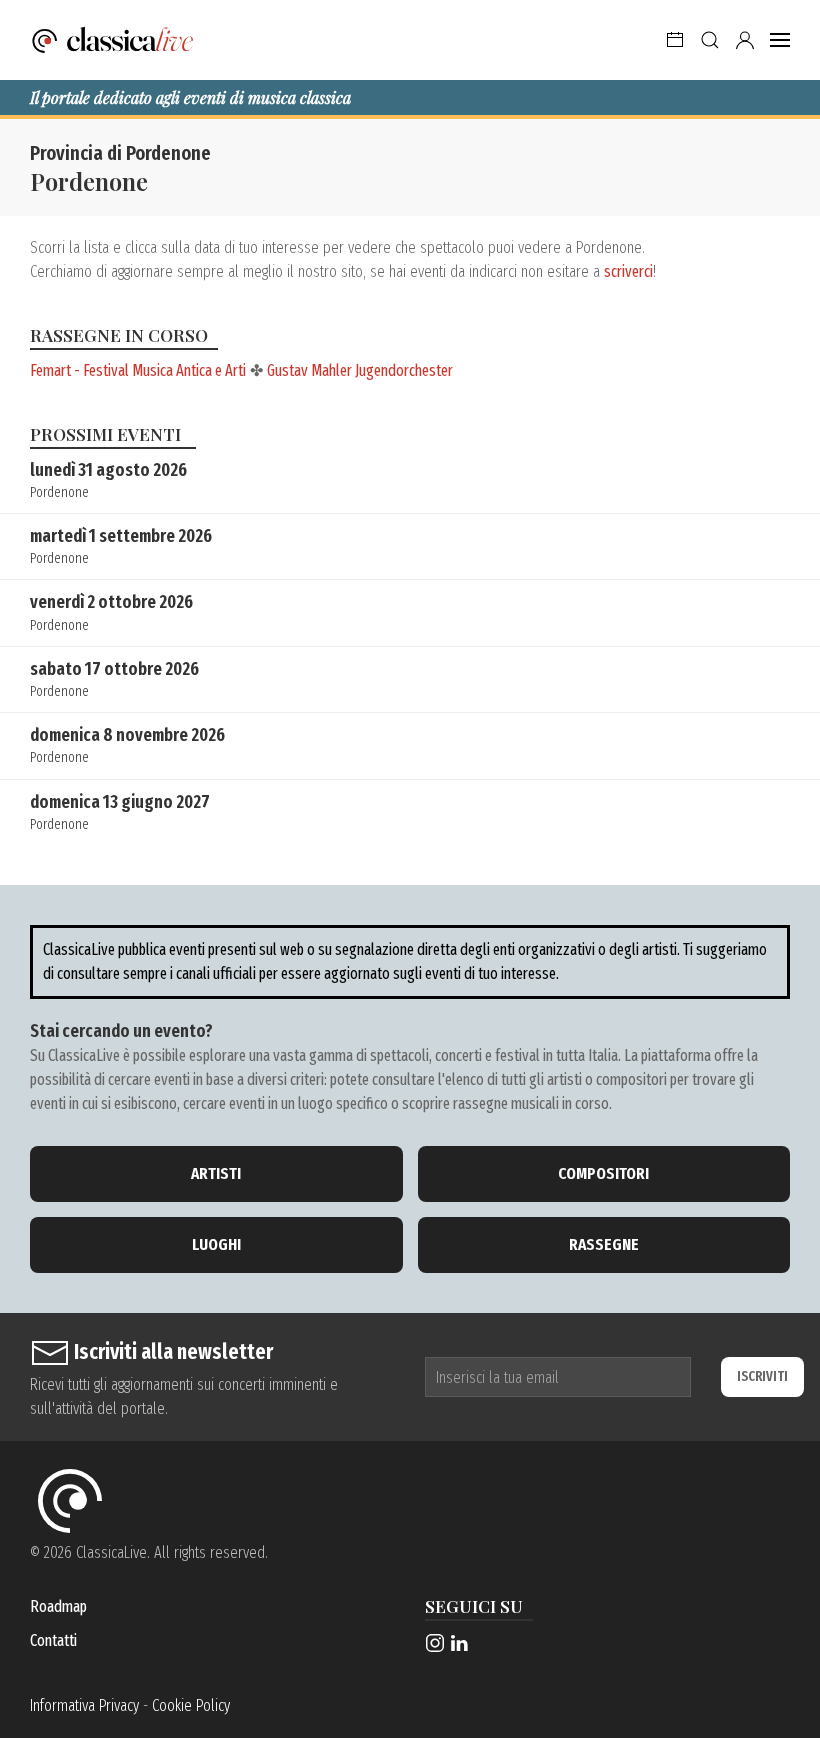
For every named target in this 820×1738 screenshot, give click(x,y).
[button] (675, 40)
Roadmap (58, 1606)
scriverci (628, 271)
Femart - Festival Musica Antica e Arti (138, 370)
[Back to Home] (113, 40)
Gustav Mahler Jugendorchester (360, 370)
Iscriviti (762, 1376)
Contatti (53, 1640)
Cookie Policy (191, 1705)
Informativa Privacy (84, 1705)
